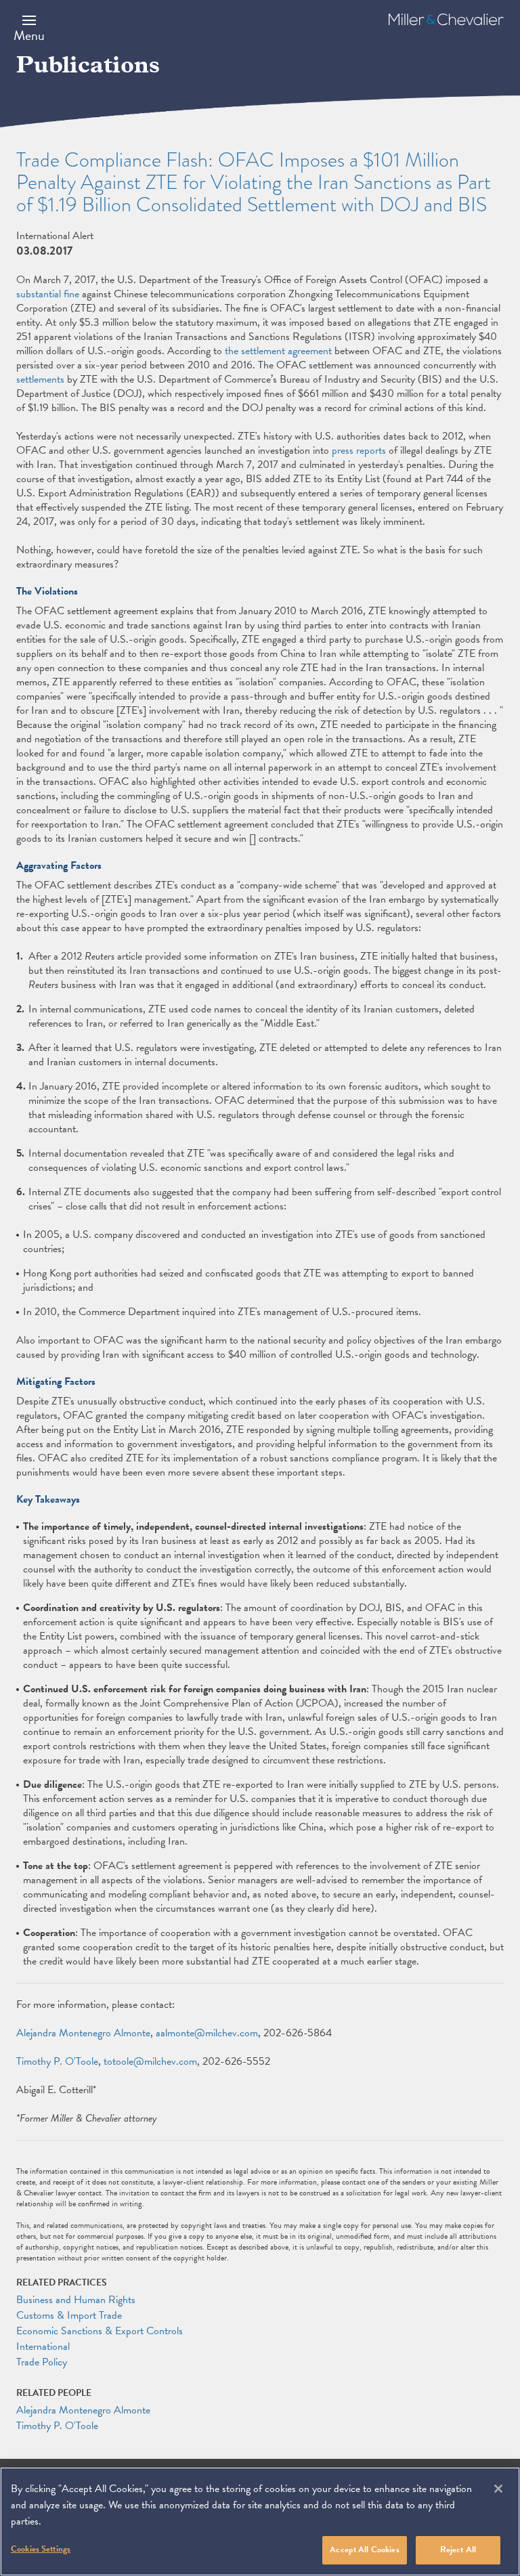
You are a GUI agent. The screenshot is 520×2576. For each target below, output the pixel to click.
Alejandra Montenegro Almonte (83, 2033)
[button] (29, 28)
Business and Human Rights (76, 2300)
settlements (40, 379)
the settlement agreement (278, 351)
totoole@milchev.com (150, 2061)
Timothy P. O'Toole (57, 2061)
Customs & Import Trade (69, 2315)
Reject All (458, 2550)
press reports (359, 450)
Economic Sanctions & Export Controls (100, 2331)
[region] (260, 2521)
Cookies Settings (41, 2549)
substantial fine (48, 294)
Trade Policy (42, 2362)
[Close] (498, 2489)
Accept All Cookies (364, 2550)
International (43, 2346)
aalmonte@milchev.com (207, 2033)
